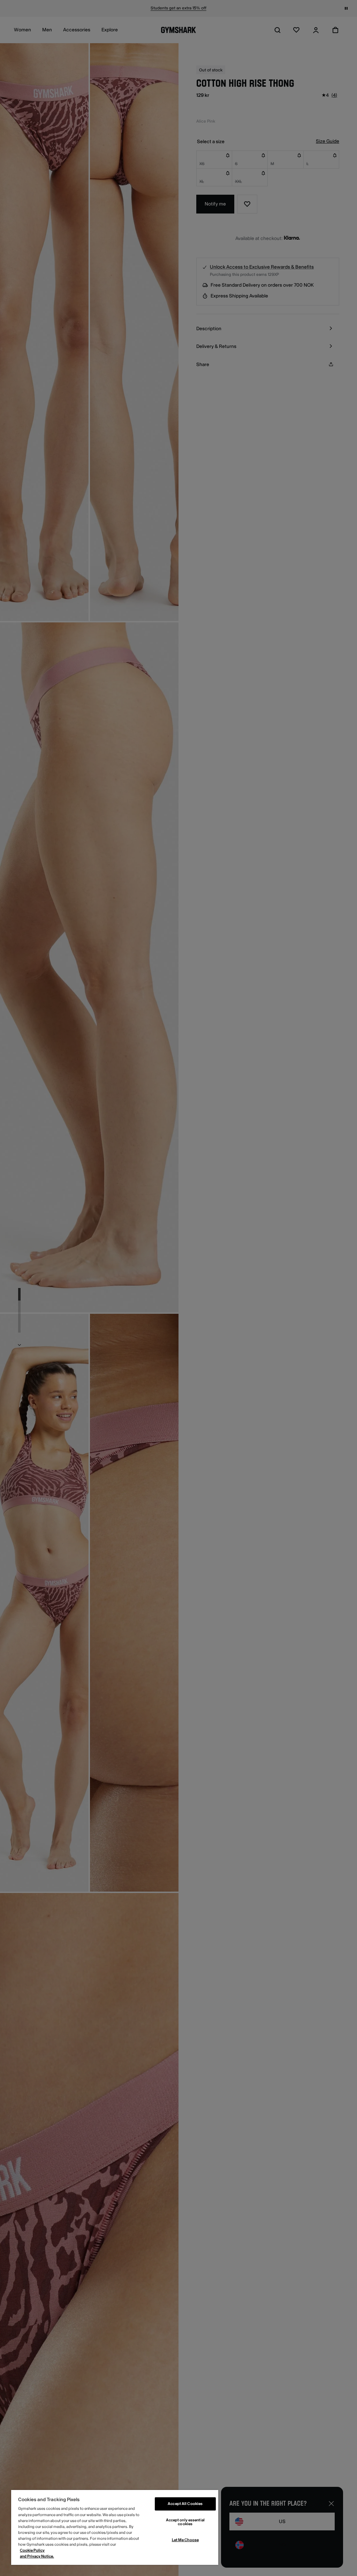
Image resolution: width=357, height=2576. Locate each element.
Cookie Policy (32, 2550)
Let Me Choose (185, 2540)
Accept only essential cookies (185, 2522)
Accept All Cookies (185, 2504)
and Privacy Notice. (37, 2556)
